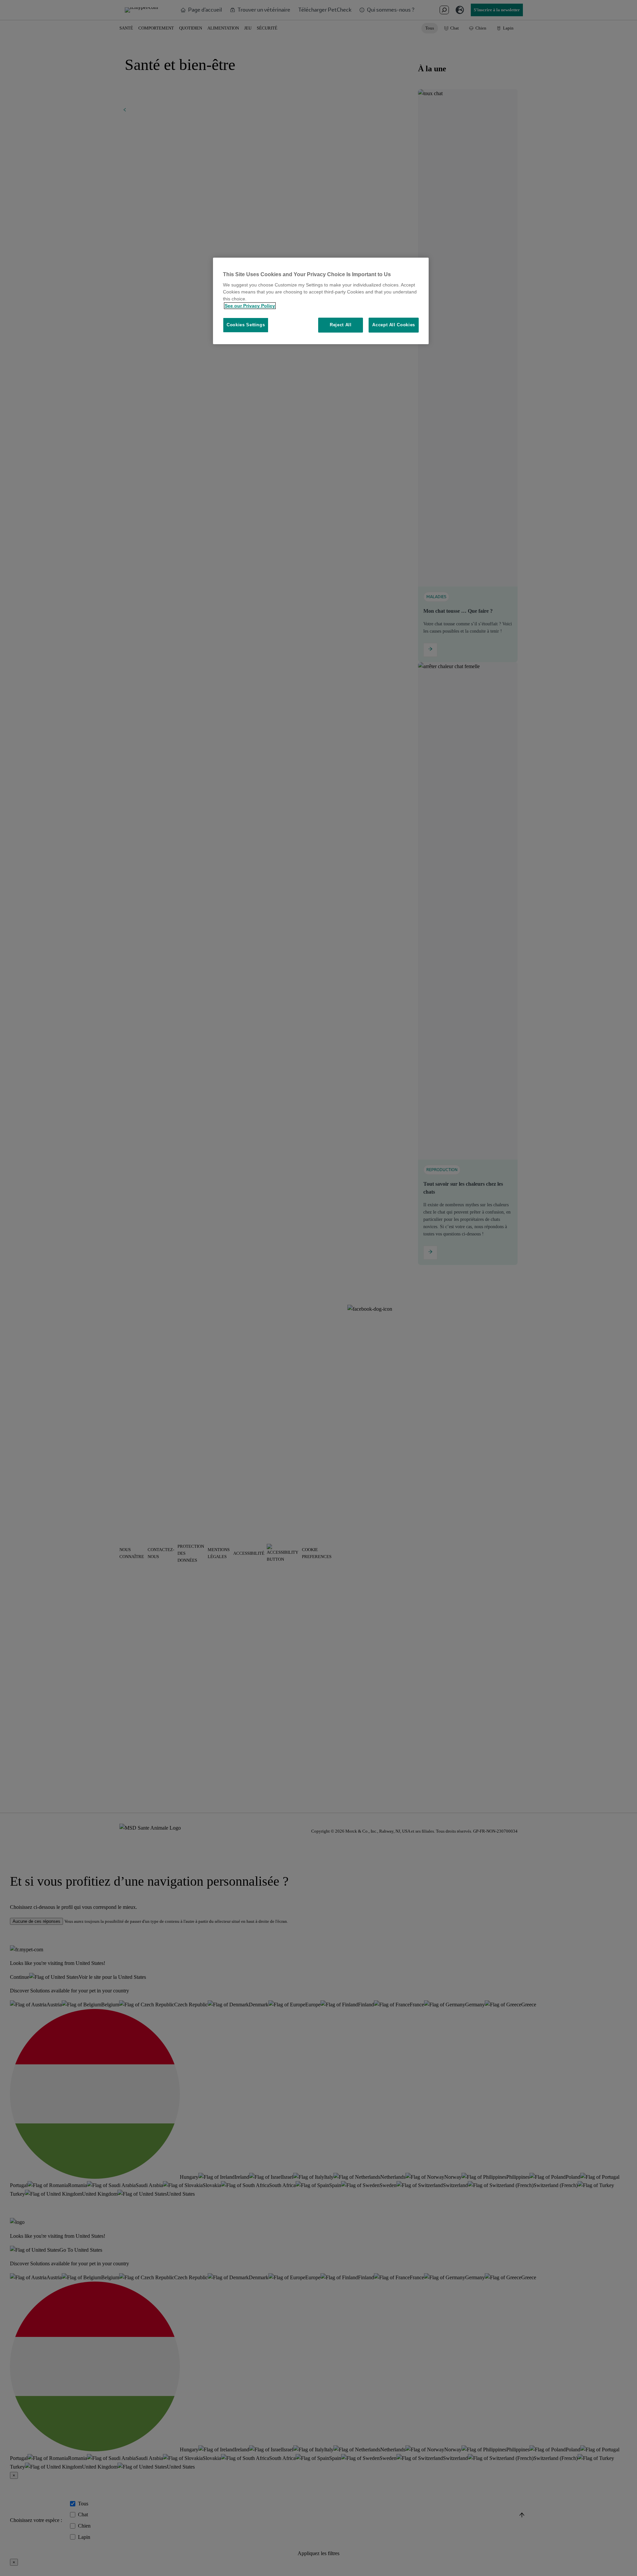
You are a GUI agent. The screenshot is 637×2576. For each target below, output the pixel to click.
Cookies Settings (246, 325)
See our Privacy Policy (250, 306)
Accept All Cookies (394, 325)
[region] (321, 301)
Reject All (341, 325)
